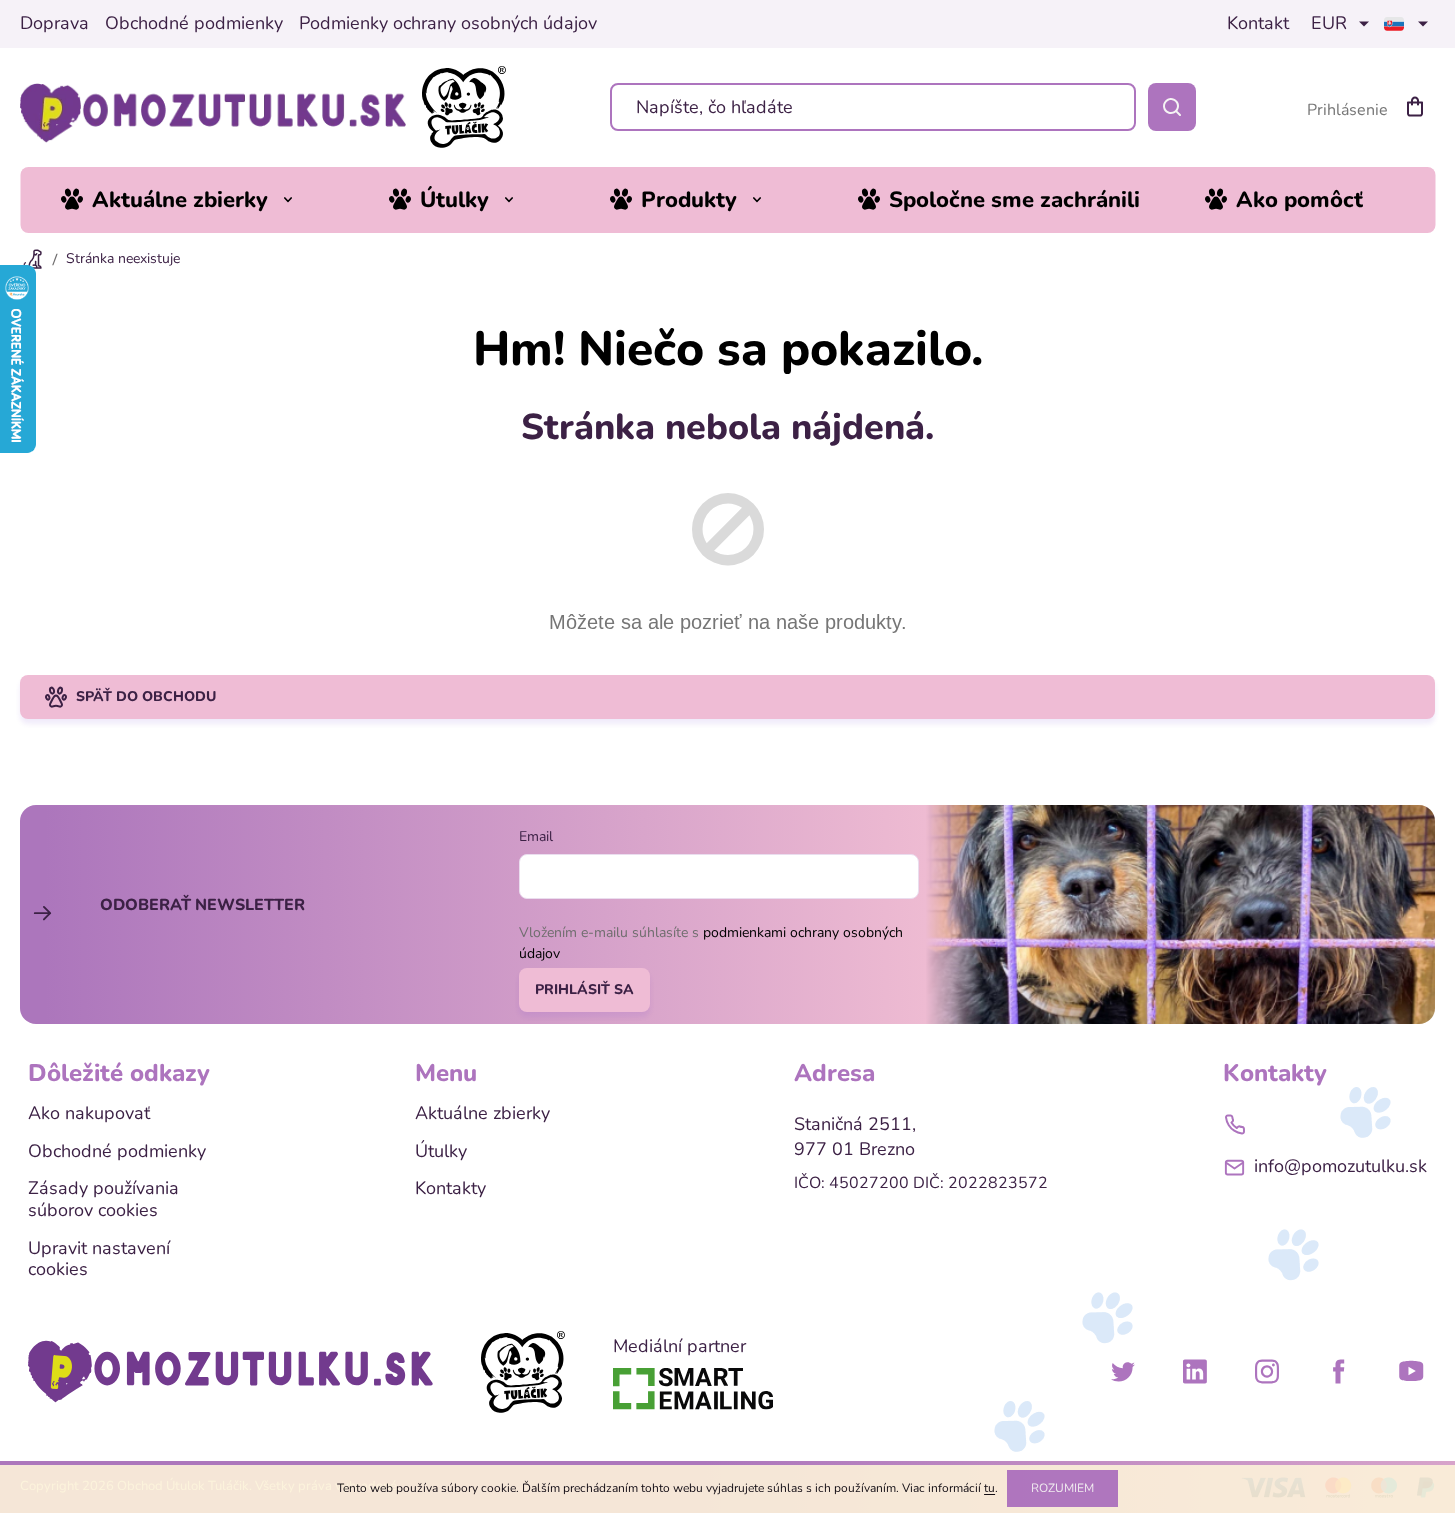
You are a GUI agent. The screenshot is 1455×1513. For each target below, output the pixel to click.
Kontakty (450, 1189)
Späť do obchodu (146, 696)
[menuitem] (192, 200)
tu (989, 1488)
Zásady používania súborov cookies (103, 1199)
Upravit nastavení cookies (99, 1259)
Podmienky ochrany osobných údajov (448, 24)
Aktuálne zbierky (482, 1114)
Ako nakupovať (89, 1114)
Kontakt (1258, 24)
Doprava (54, 24)
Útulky (441, 1152)
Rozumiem (1062, 1488)
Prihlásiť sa (584, 989)
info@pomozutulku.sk (1340, 1166)
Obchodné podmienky (194, 24)
